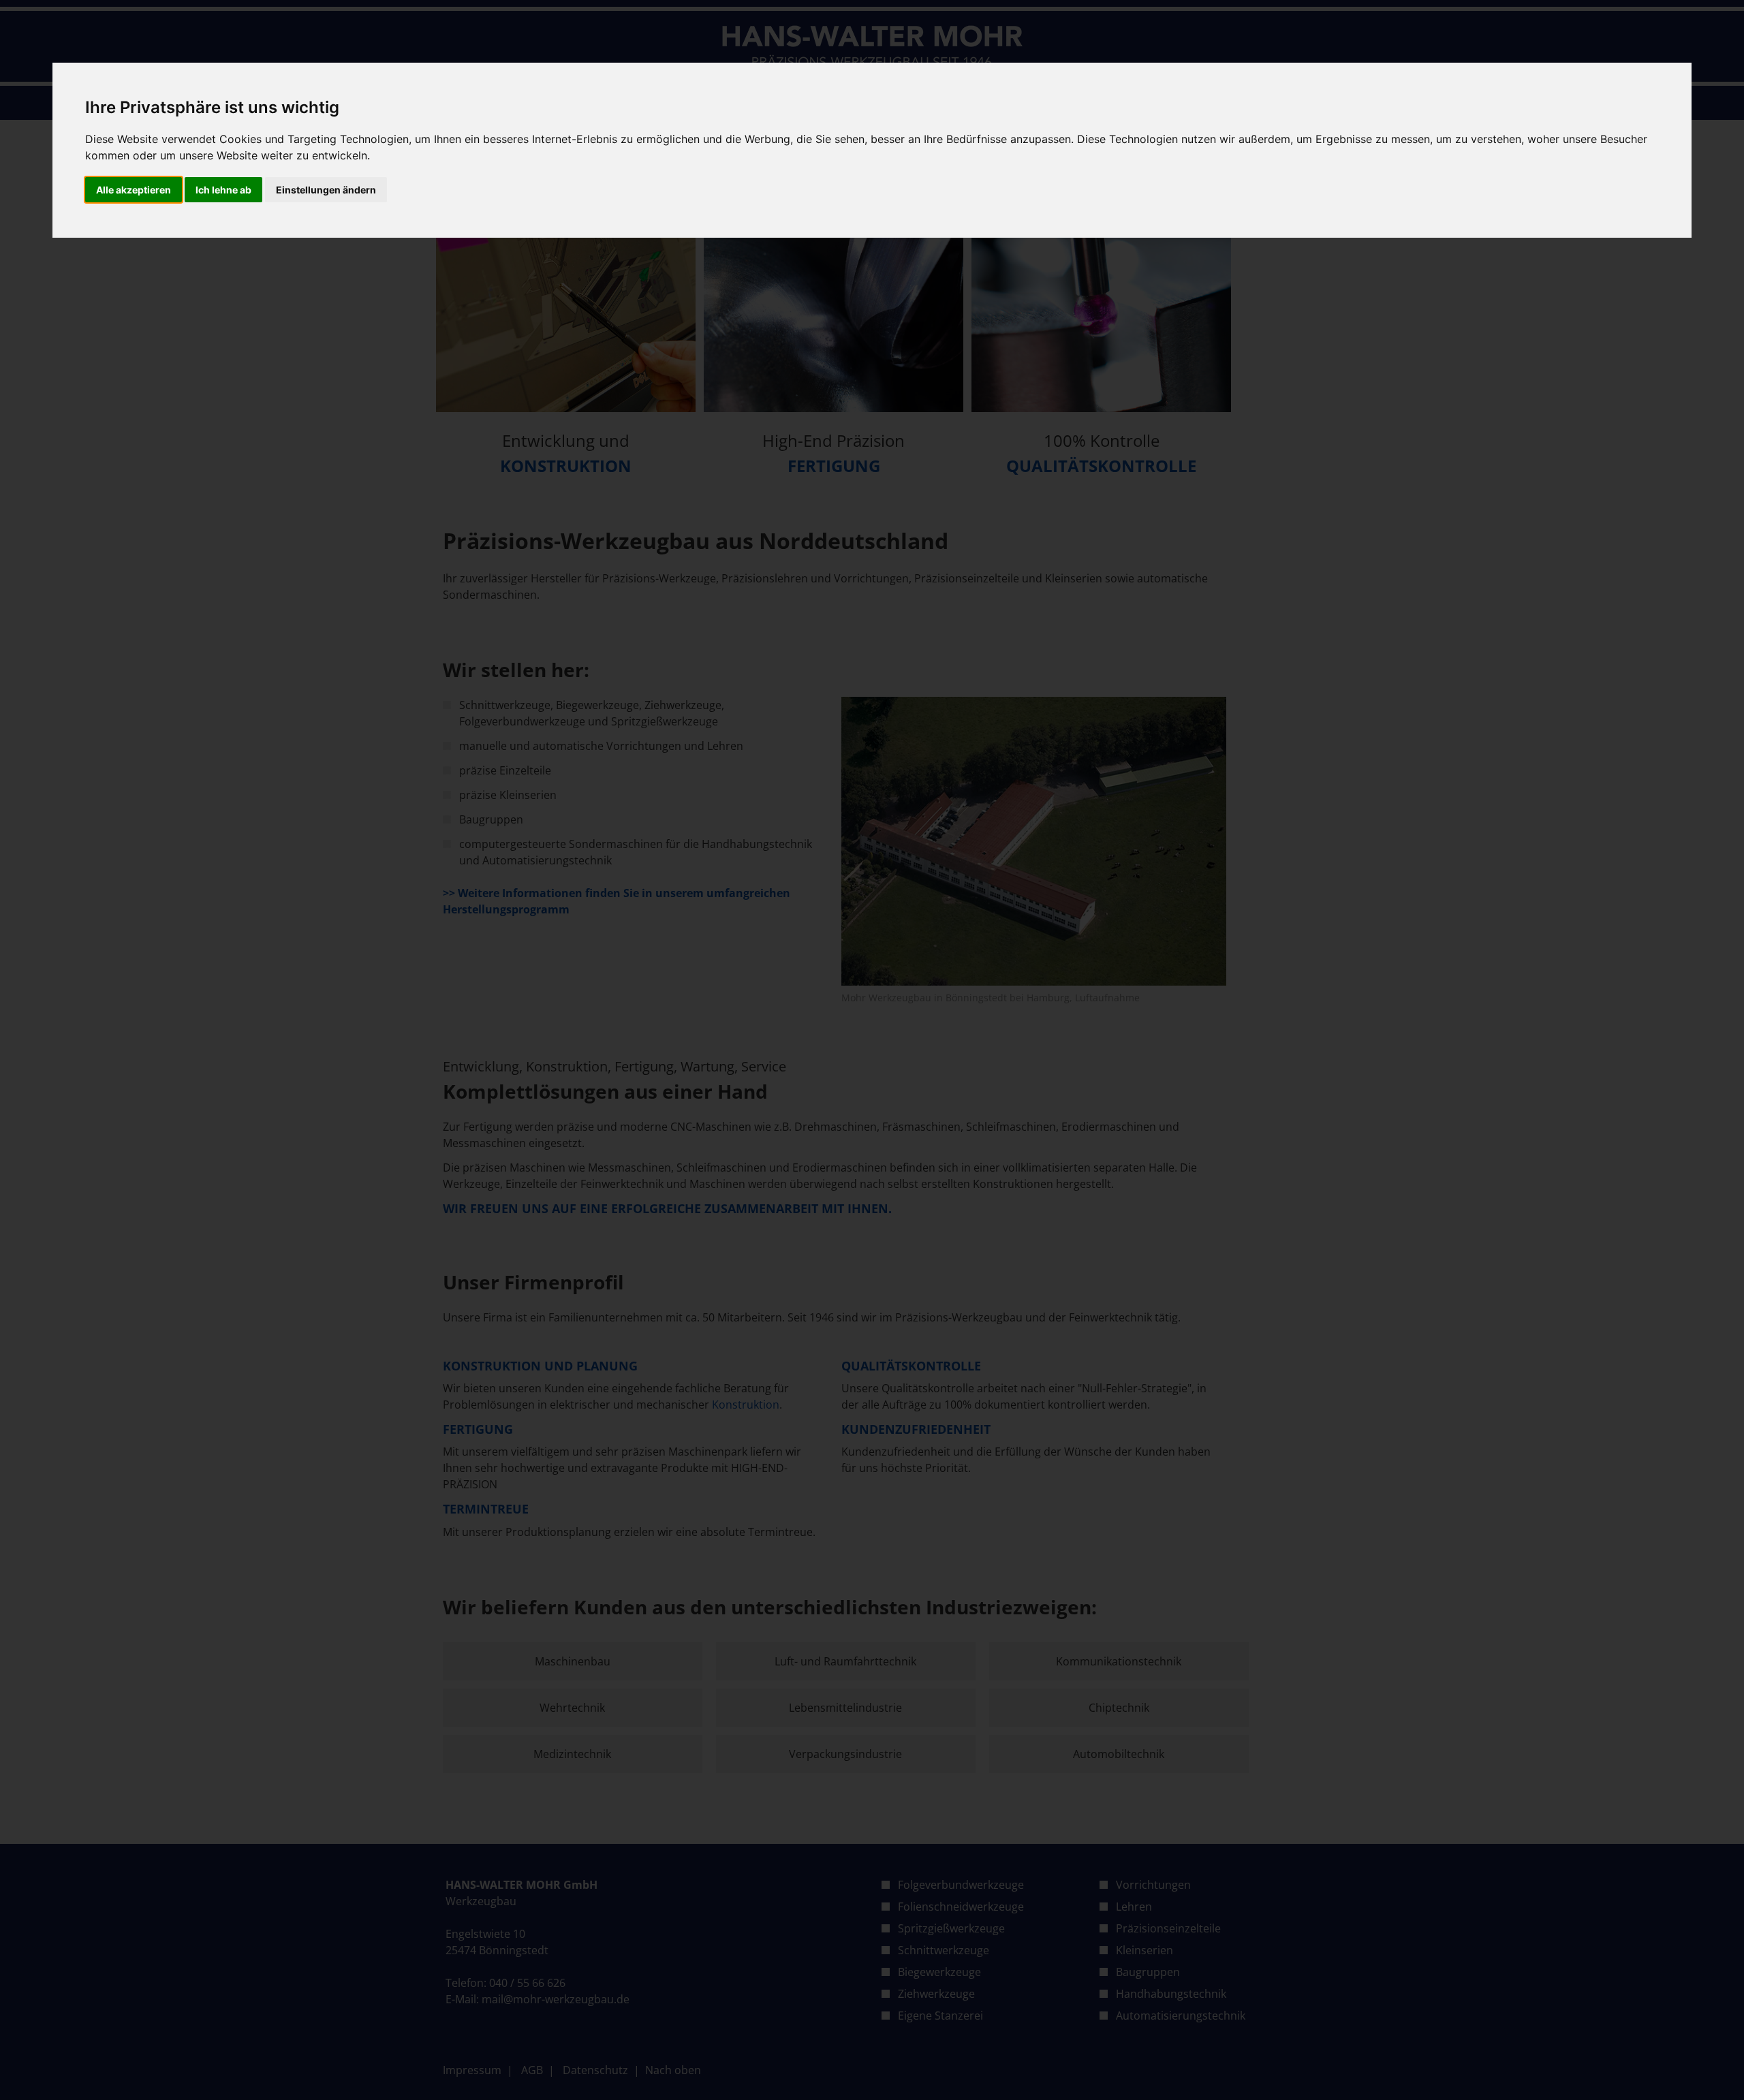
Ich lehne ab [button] (223, 190)
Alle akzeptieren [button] (134, 190)
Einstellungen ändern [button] (326, 190)
